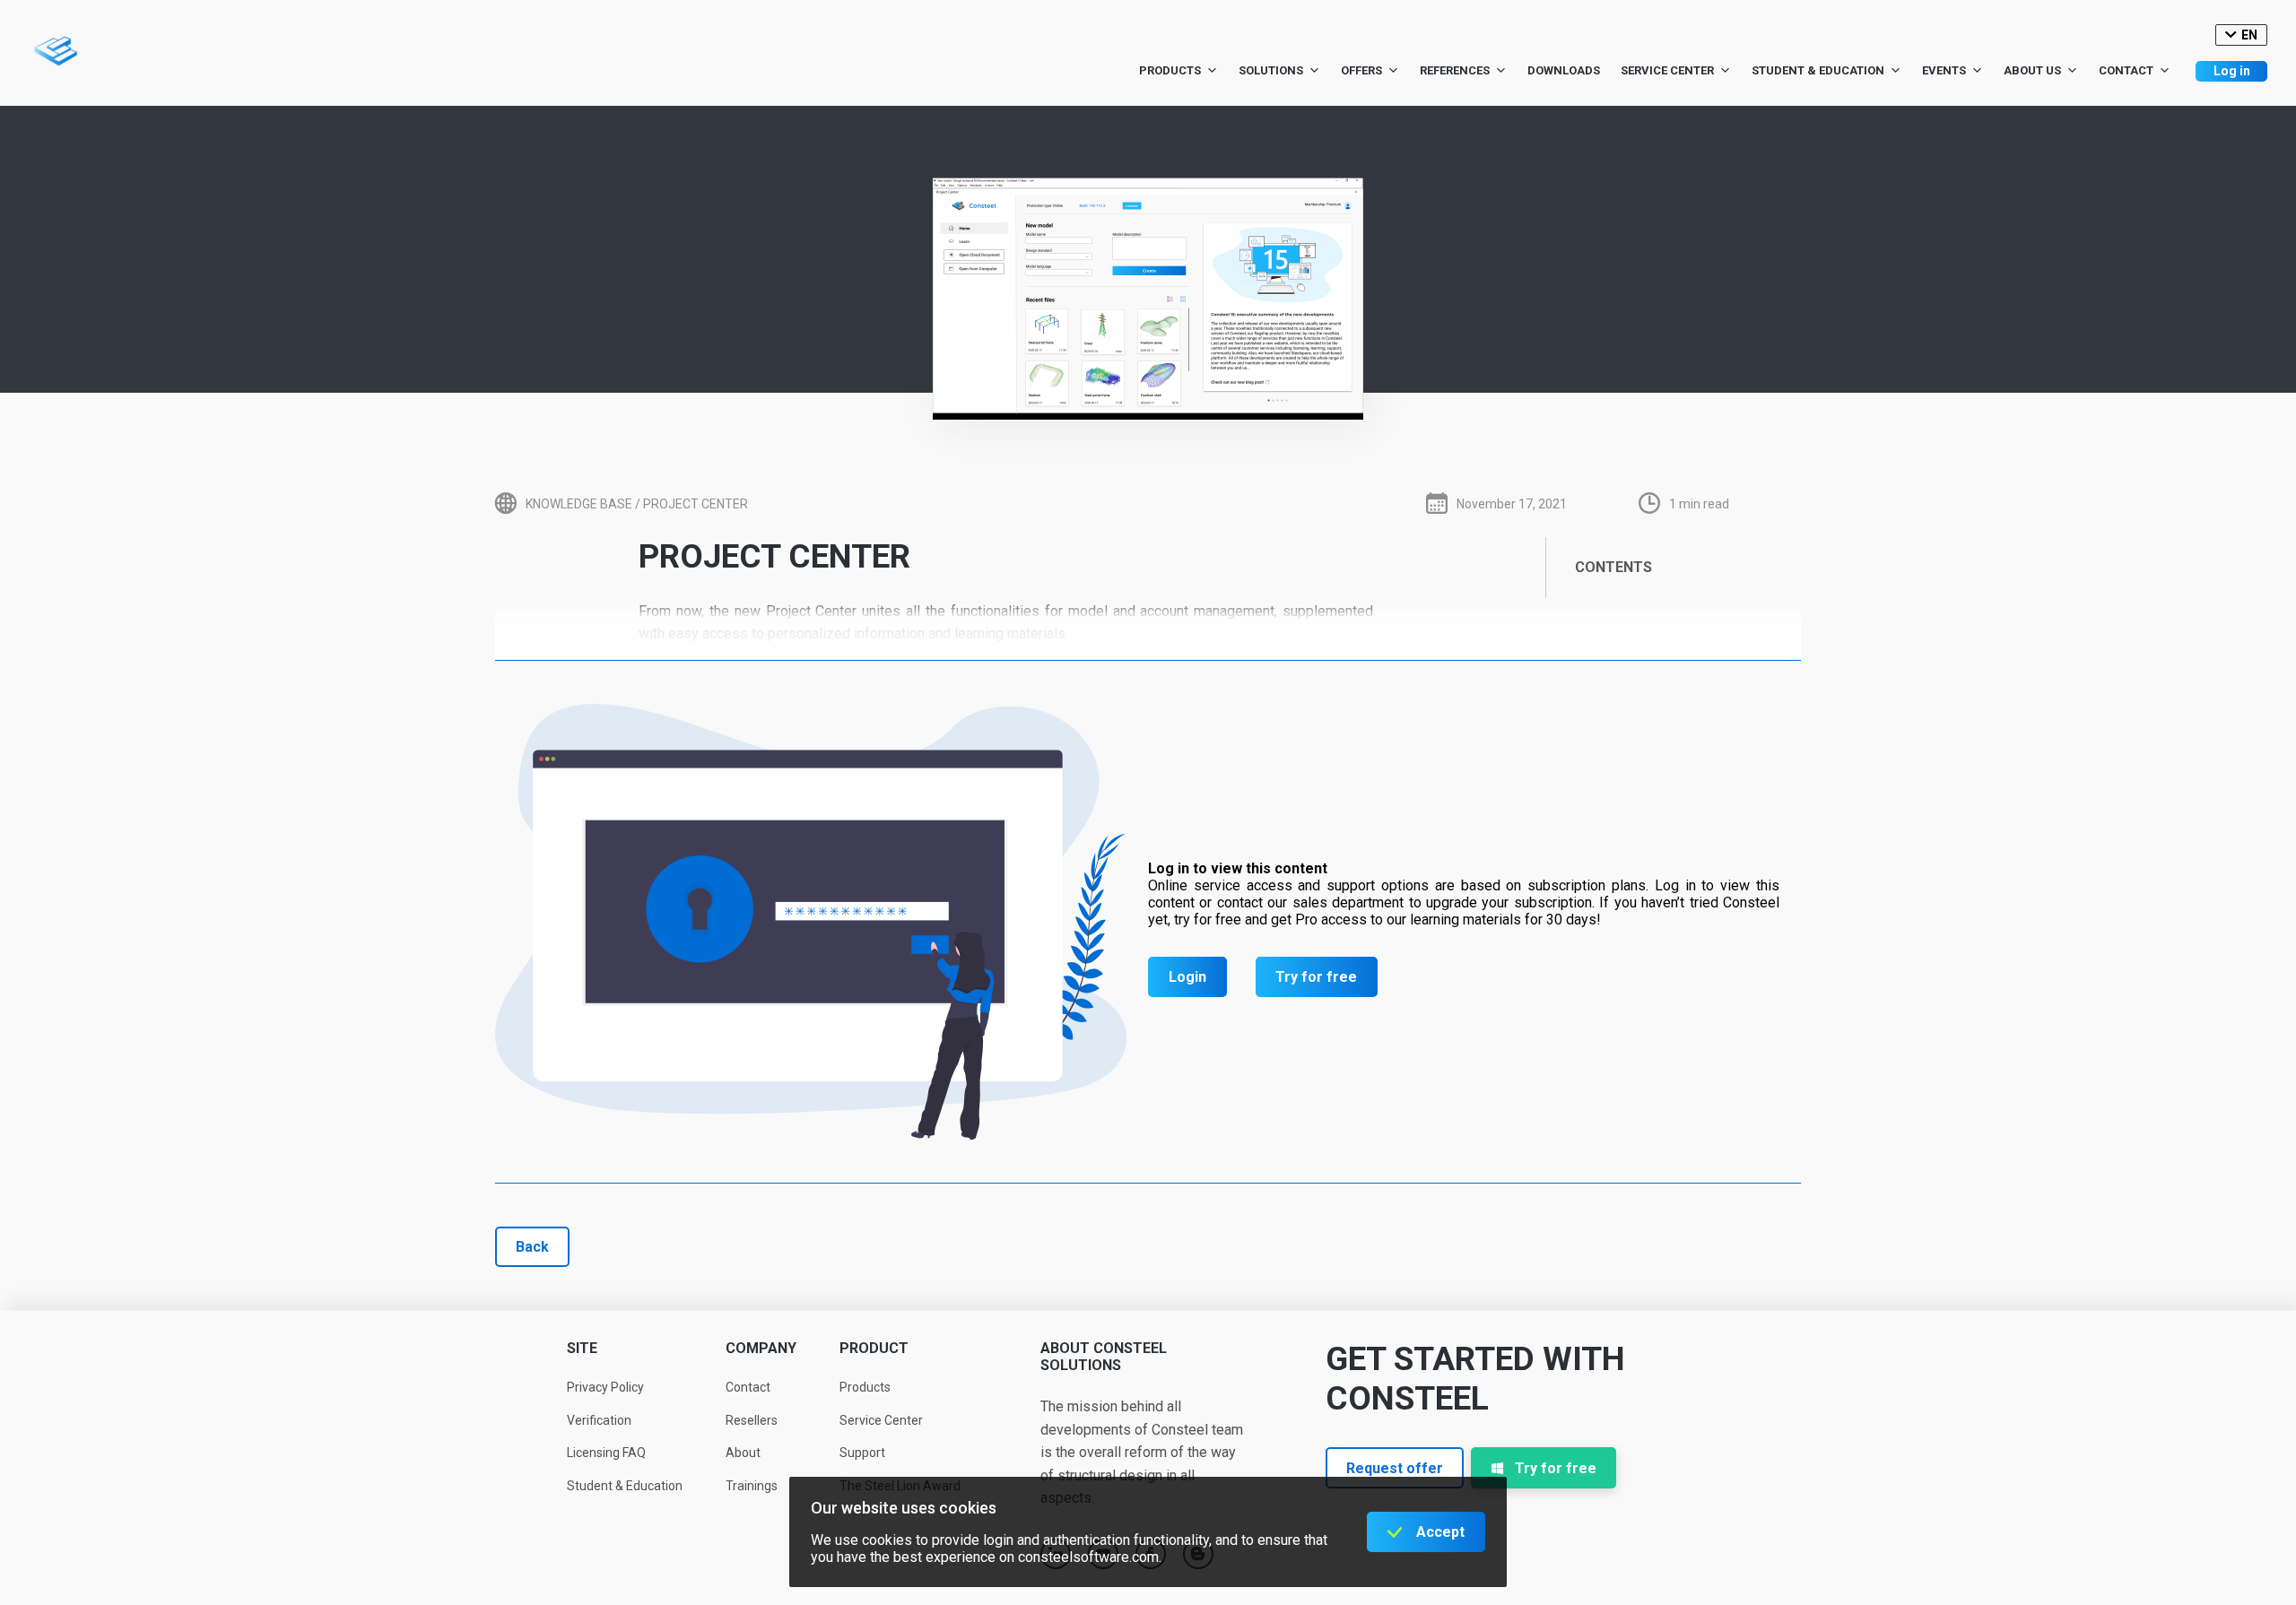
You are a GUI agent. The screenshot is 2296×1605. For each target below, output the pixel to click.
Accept (1440, 1532)
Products (1170, 70)
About (743, 1453)
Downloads (1564, 70)
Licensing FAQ (606, 1453)
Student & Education (1818, 70)
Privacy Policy (605, 1387)
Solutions (1271, 70)
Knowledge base (579, 504)
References (1455, 70)
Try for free (1316, 977)
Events (1944, 70)
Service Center (1667, 70)
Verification (599, 1420)
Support (862, 1453)
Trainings (752, 1486)
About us (2032, 70)
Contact (2126, 70)
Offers (1361, 70)
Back (532, 1247)
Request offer (1395, 1468)
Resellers (752, 1420)
